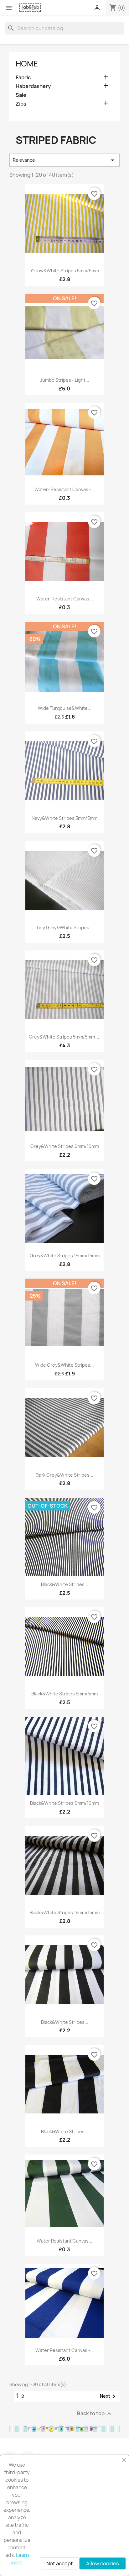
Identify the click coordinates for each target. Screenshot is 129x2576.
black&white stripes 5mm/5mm (64, 1694)
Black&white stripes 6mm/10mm (64, 1803)
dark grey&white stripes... (64, 1475)
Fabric (23, 78)
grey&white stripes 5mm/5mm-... (65, 1037)
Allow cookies (103, 2563)
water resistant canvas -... (65, 2350)
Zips (21, 104)
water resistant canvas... (64, 2241)
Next (109, 2396)
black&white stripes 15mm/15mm (64, 1912)
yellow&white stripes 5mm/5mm (65, 271)
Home (27, 64)
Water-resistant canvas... (65, 599)
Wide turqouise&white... (65, 708)
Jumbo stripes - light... (65, 380)
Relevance (64, 160)
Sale (21, 95)
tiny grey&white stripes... (64, 927)
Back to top (95, 2414)
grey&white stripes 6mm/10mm (65, 1146)
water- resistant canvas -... (65, 489)
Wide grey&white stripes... (64, 1365)
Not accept (60, 2563)
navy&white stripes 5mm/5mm (64, 818)
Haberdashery (33, 86)
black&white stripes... (65, 1584)
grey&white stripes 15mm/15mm (65, 1256)
